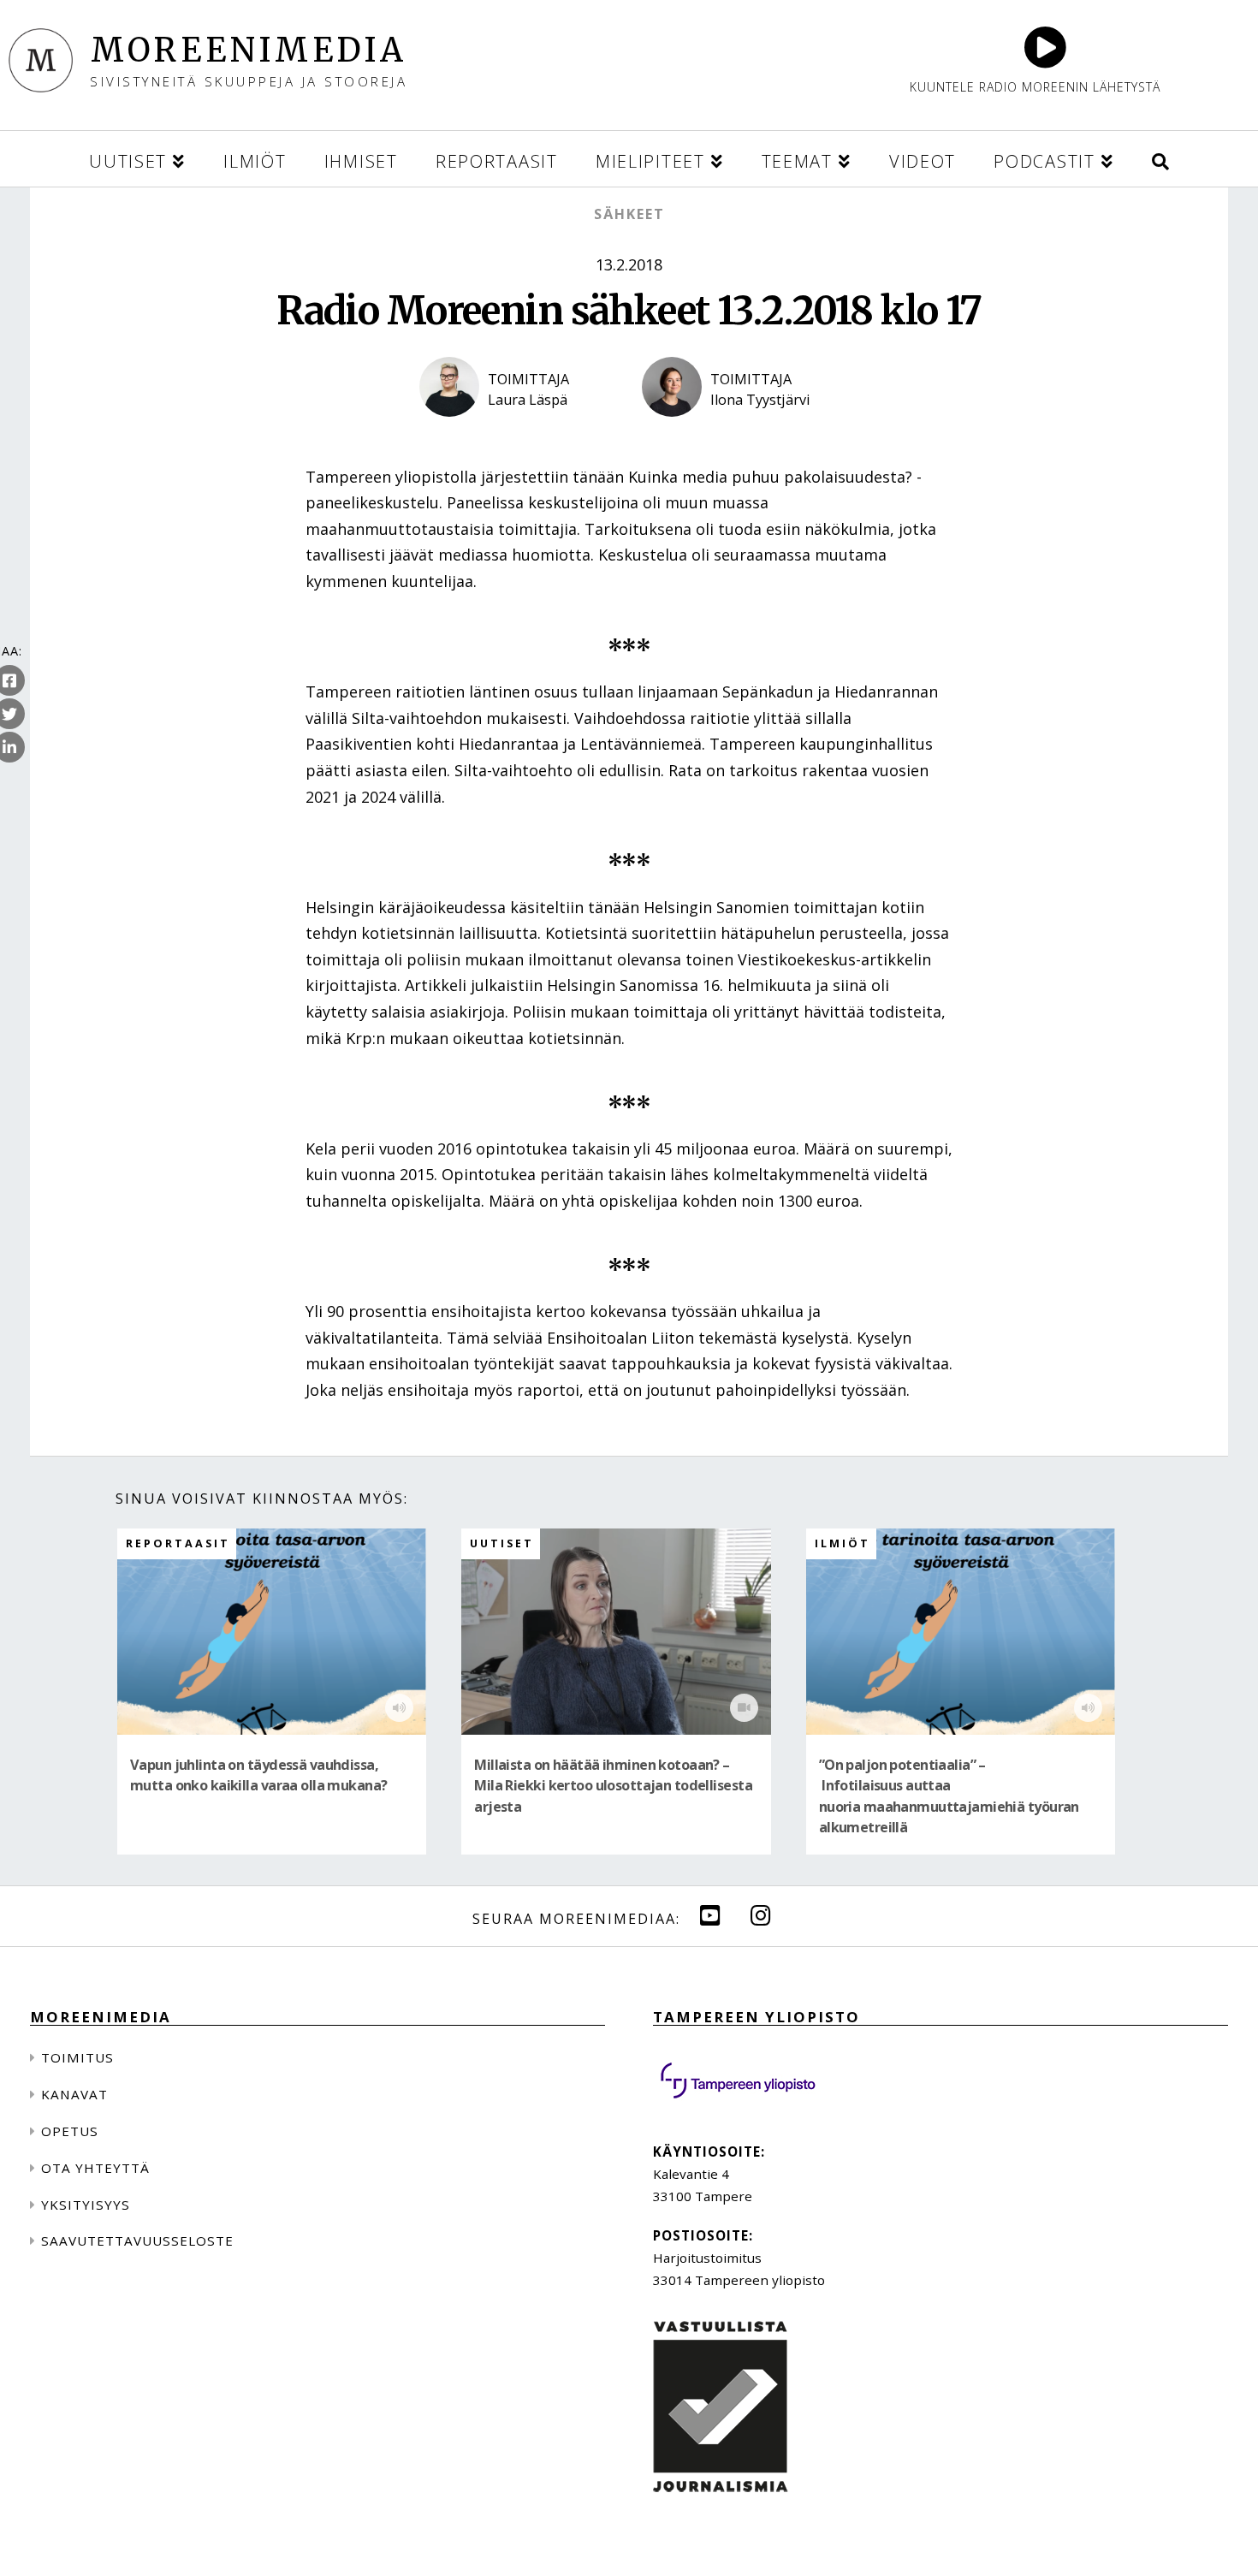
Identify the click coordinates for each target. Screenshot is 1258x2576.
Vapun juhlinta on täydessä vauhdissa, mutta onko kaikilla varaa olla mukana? (258, 1775)
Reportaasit (178, 1543)
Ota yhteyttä (95, 2168)
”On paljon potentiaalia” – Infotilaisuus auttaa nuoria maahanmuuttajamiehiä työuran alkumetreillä (949, 1796)
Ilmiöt (843, 1543)
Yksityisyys (86, 2205)
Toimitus (77, 2057)
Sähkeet (629, 214)
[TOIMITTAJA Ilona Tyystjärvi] (740, 431)
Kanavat (74, 2094)
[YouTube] (710, 1915)
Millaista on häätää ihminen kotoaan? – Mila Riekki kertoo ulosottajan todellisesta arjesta (613, 1786)
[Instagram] (761, 1915)
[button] (1160, 159)
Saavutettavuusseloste (137, 2241)
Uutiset (502, 1543)
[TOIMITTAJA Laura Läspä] (518, 431)
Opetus (70, 2131)
